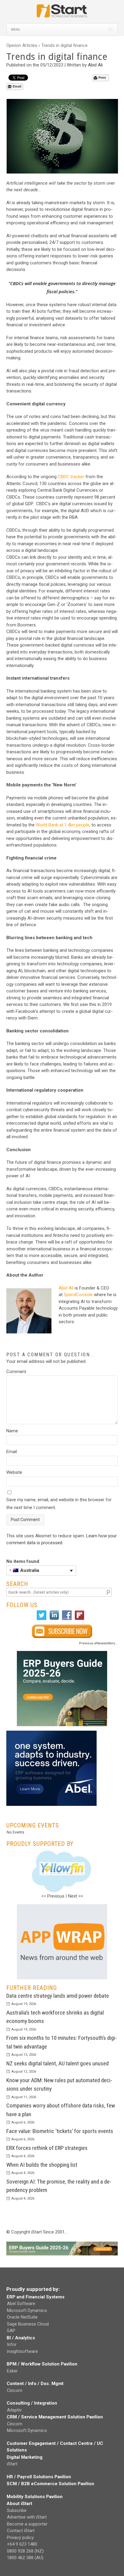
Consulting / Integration (32, 2403)
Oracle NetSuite (22, 2317)
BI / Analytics (21, 2338)
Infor (12, 2344)
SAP (11, 2331)
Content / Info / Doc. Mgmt (35, 2384)
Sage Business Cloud (28, 2324)
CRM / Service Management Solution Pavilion (55, 2417)
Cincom (15, 2390)
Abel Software (21, 2304)
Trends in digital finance (64, 45)
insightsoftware (22, 2351)
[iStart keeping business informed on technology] (62, 14)
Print (102, 78)
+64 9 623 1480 (22, 2544)
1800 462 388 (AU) (25, 2558)
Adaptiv (14, 2410)
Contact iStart (21, 2531)
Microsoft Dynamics (27, 2310)
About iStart (19, 2504)
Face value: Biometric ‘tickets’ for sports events (60, 2131)
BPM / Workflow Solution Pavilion (42, 2364)
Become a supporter (27, 2524)
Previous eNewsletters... (98, 1643)
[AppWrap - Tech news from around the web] (62, 1941)
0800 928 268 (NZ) (25, 2551)
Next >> (76, 1896)
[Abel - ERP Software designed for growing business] (51, 1734)
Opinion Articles (22, 45)
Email (17, 86)
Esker (12, 2371)
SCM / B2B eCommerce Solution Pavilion (50, 2484)
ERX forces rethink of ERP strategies (47, 2148)
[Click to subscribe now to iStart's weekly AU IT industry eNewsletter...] (62, 1631)
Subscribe (17, 2510)
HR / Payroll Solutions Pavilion (39, 2476)
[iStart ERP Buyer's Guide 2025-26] (62, 1689)
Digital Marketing (25, 2457)
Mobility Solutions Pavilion (35, 2496)
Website (14, 1472)
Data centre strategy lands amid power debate (58, 1995)
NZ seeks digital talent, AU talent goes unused (57, 2063)
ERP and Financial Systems (36, 2297)
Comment (16, 1372)
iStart (12, 2464)
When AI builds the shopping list (42, 2164)
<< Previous (53, 1896)
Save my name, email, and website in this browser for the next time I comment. (59, 1504)
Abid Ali (95, 65)
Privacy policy (20, 2537)
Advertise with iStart (27, 2517)
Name (12, 1431)
